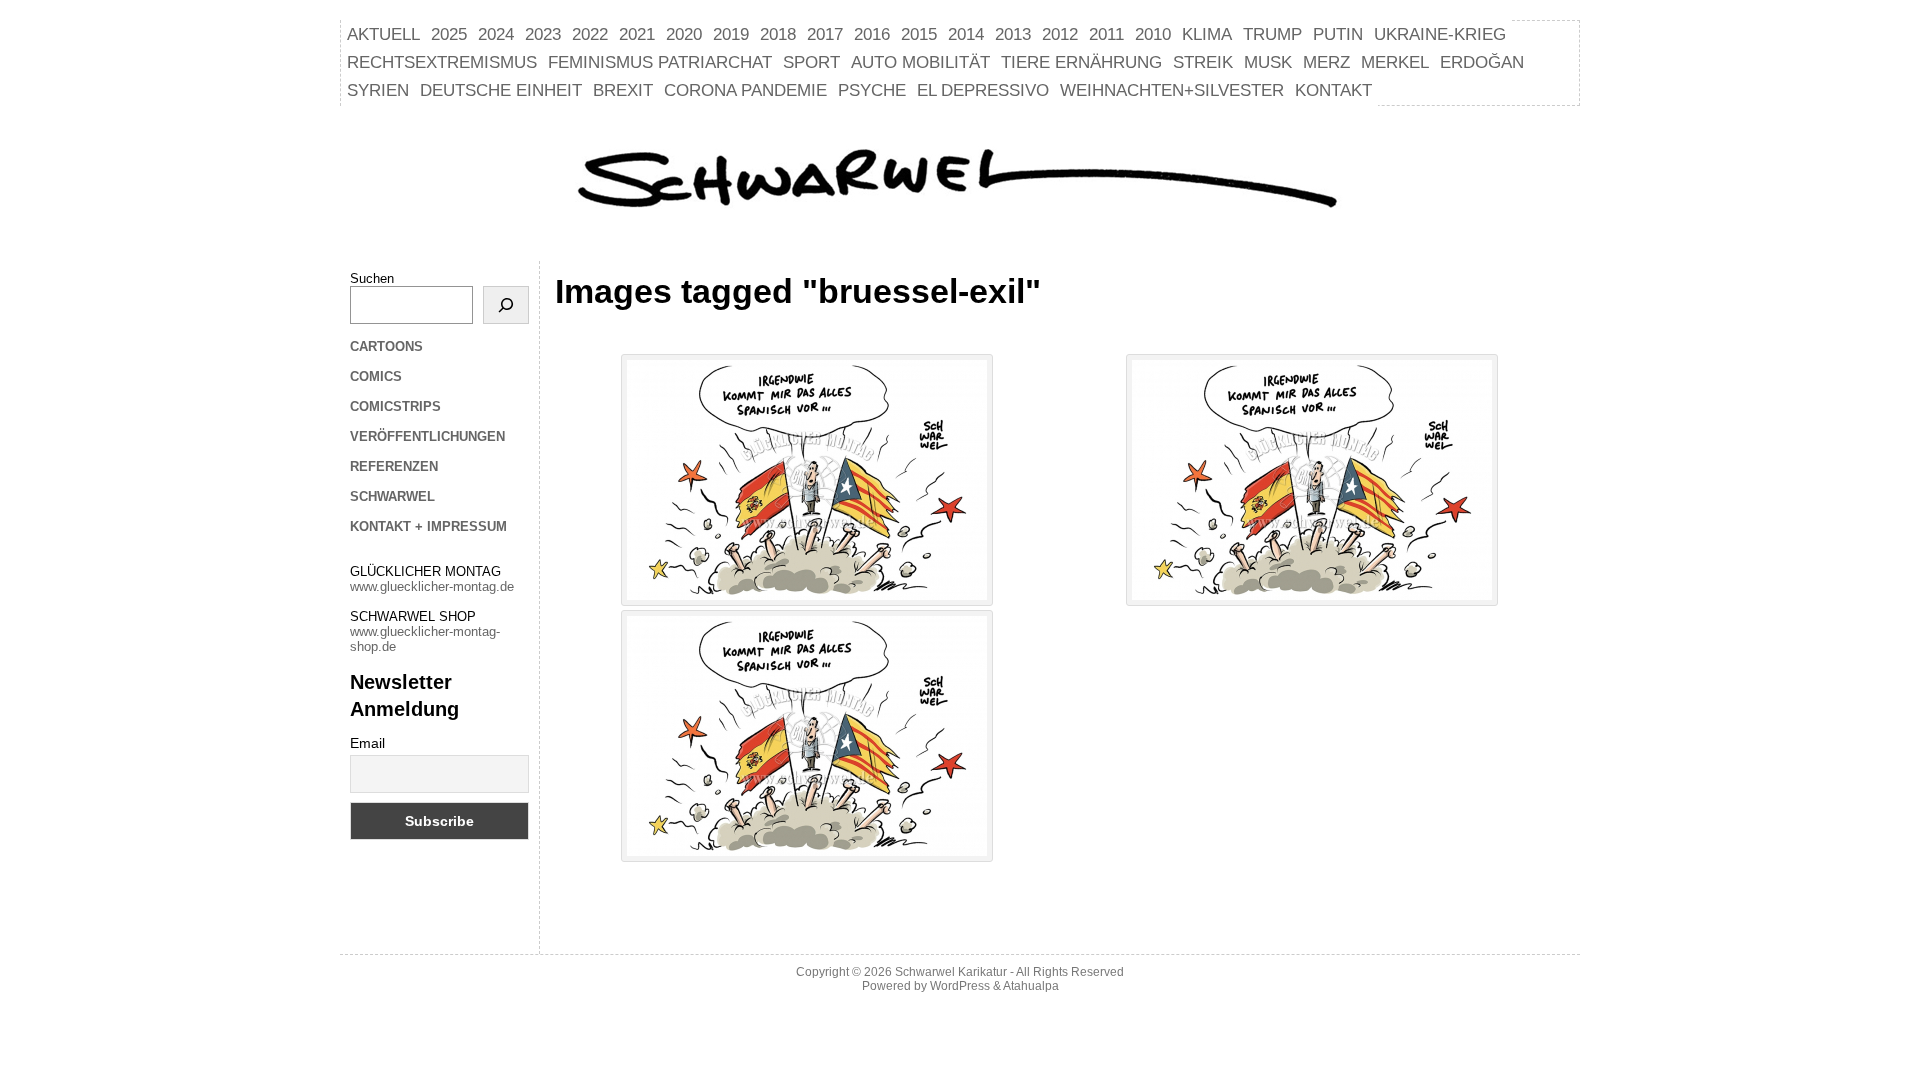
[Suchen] (506, 305)
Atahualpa (1031, 986)
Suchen (372, 278)
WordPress (960, 986)
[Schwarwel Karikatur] (960, 181)
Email (367, 743)
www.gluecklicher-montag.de (432, 586)
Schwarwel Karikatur (951, 972)
